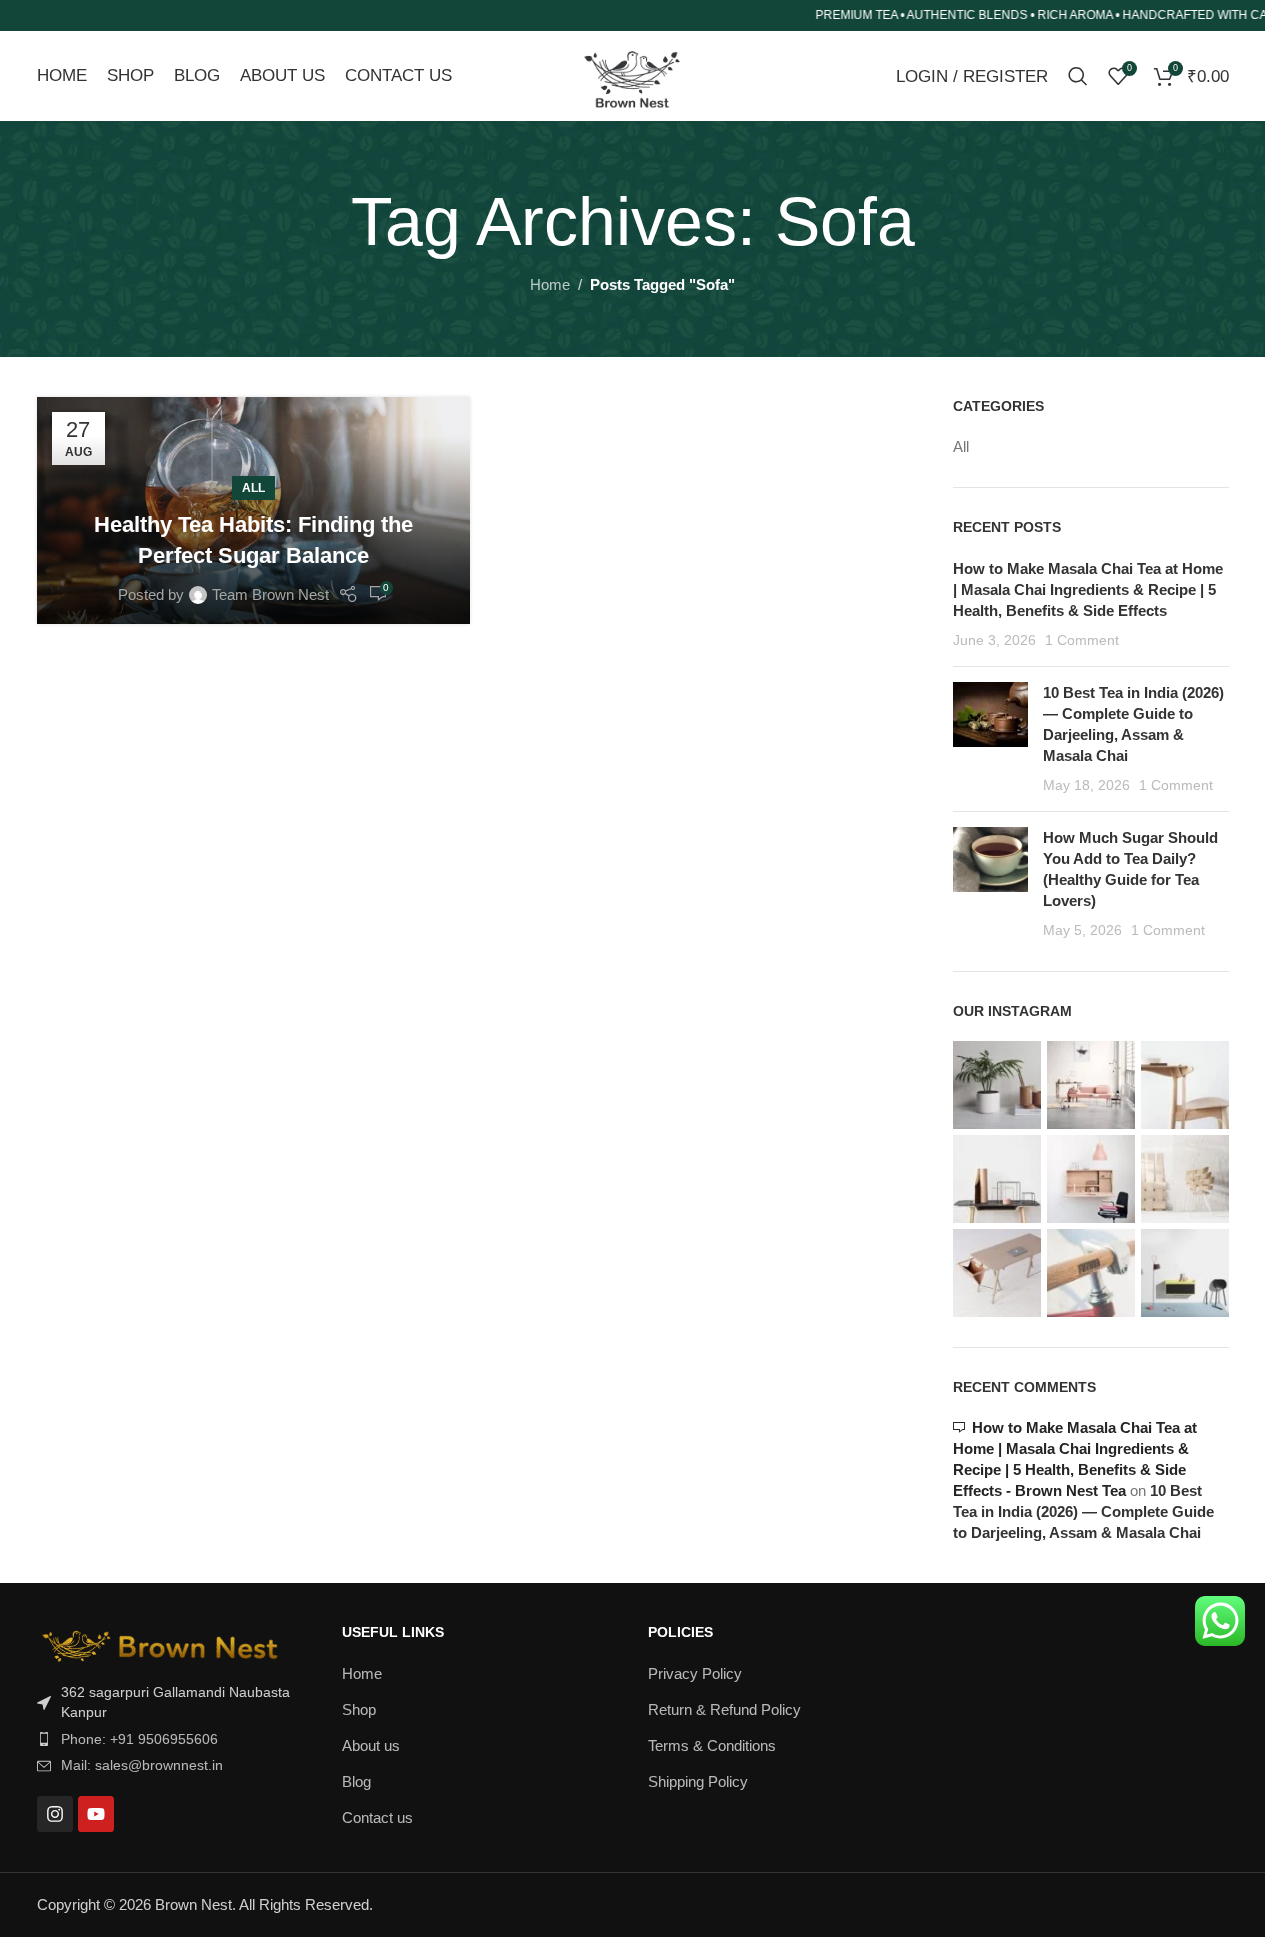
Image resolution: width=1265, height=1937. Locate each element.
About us (371, 1745)
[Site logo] (632, 74)
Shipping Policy (698, 1781)
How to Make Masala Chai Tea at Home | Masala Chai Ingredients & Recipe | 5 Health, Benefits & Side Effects (1088, 589)
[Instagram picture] (997, 1085)
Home (550, 284)
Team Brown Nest (270, 594)
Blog (356, 1781)
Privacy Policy (695, 1673)
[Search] (1078, 76)
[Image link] (162, 1641)
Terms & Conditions (712, 1745)
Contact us (377, 1817)
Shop (359, 1709)
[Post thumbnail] (990, 739)
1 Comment (1082, 640)
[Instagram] (55, 1814)
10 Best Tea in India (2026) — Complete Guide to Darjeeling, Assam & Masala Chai (1083, 1511)
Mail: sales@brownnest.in (142, 1765)
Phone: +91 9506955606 (139, 1739)
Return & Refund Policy (724, 1709)
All (253, 488)
